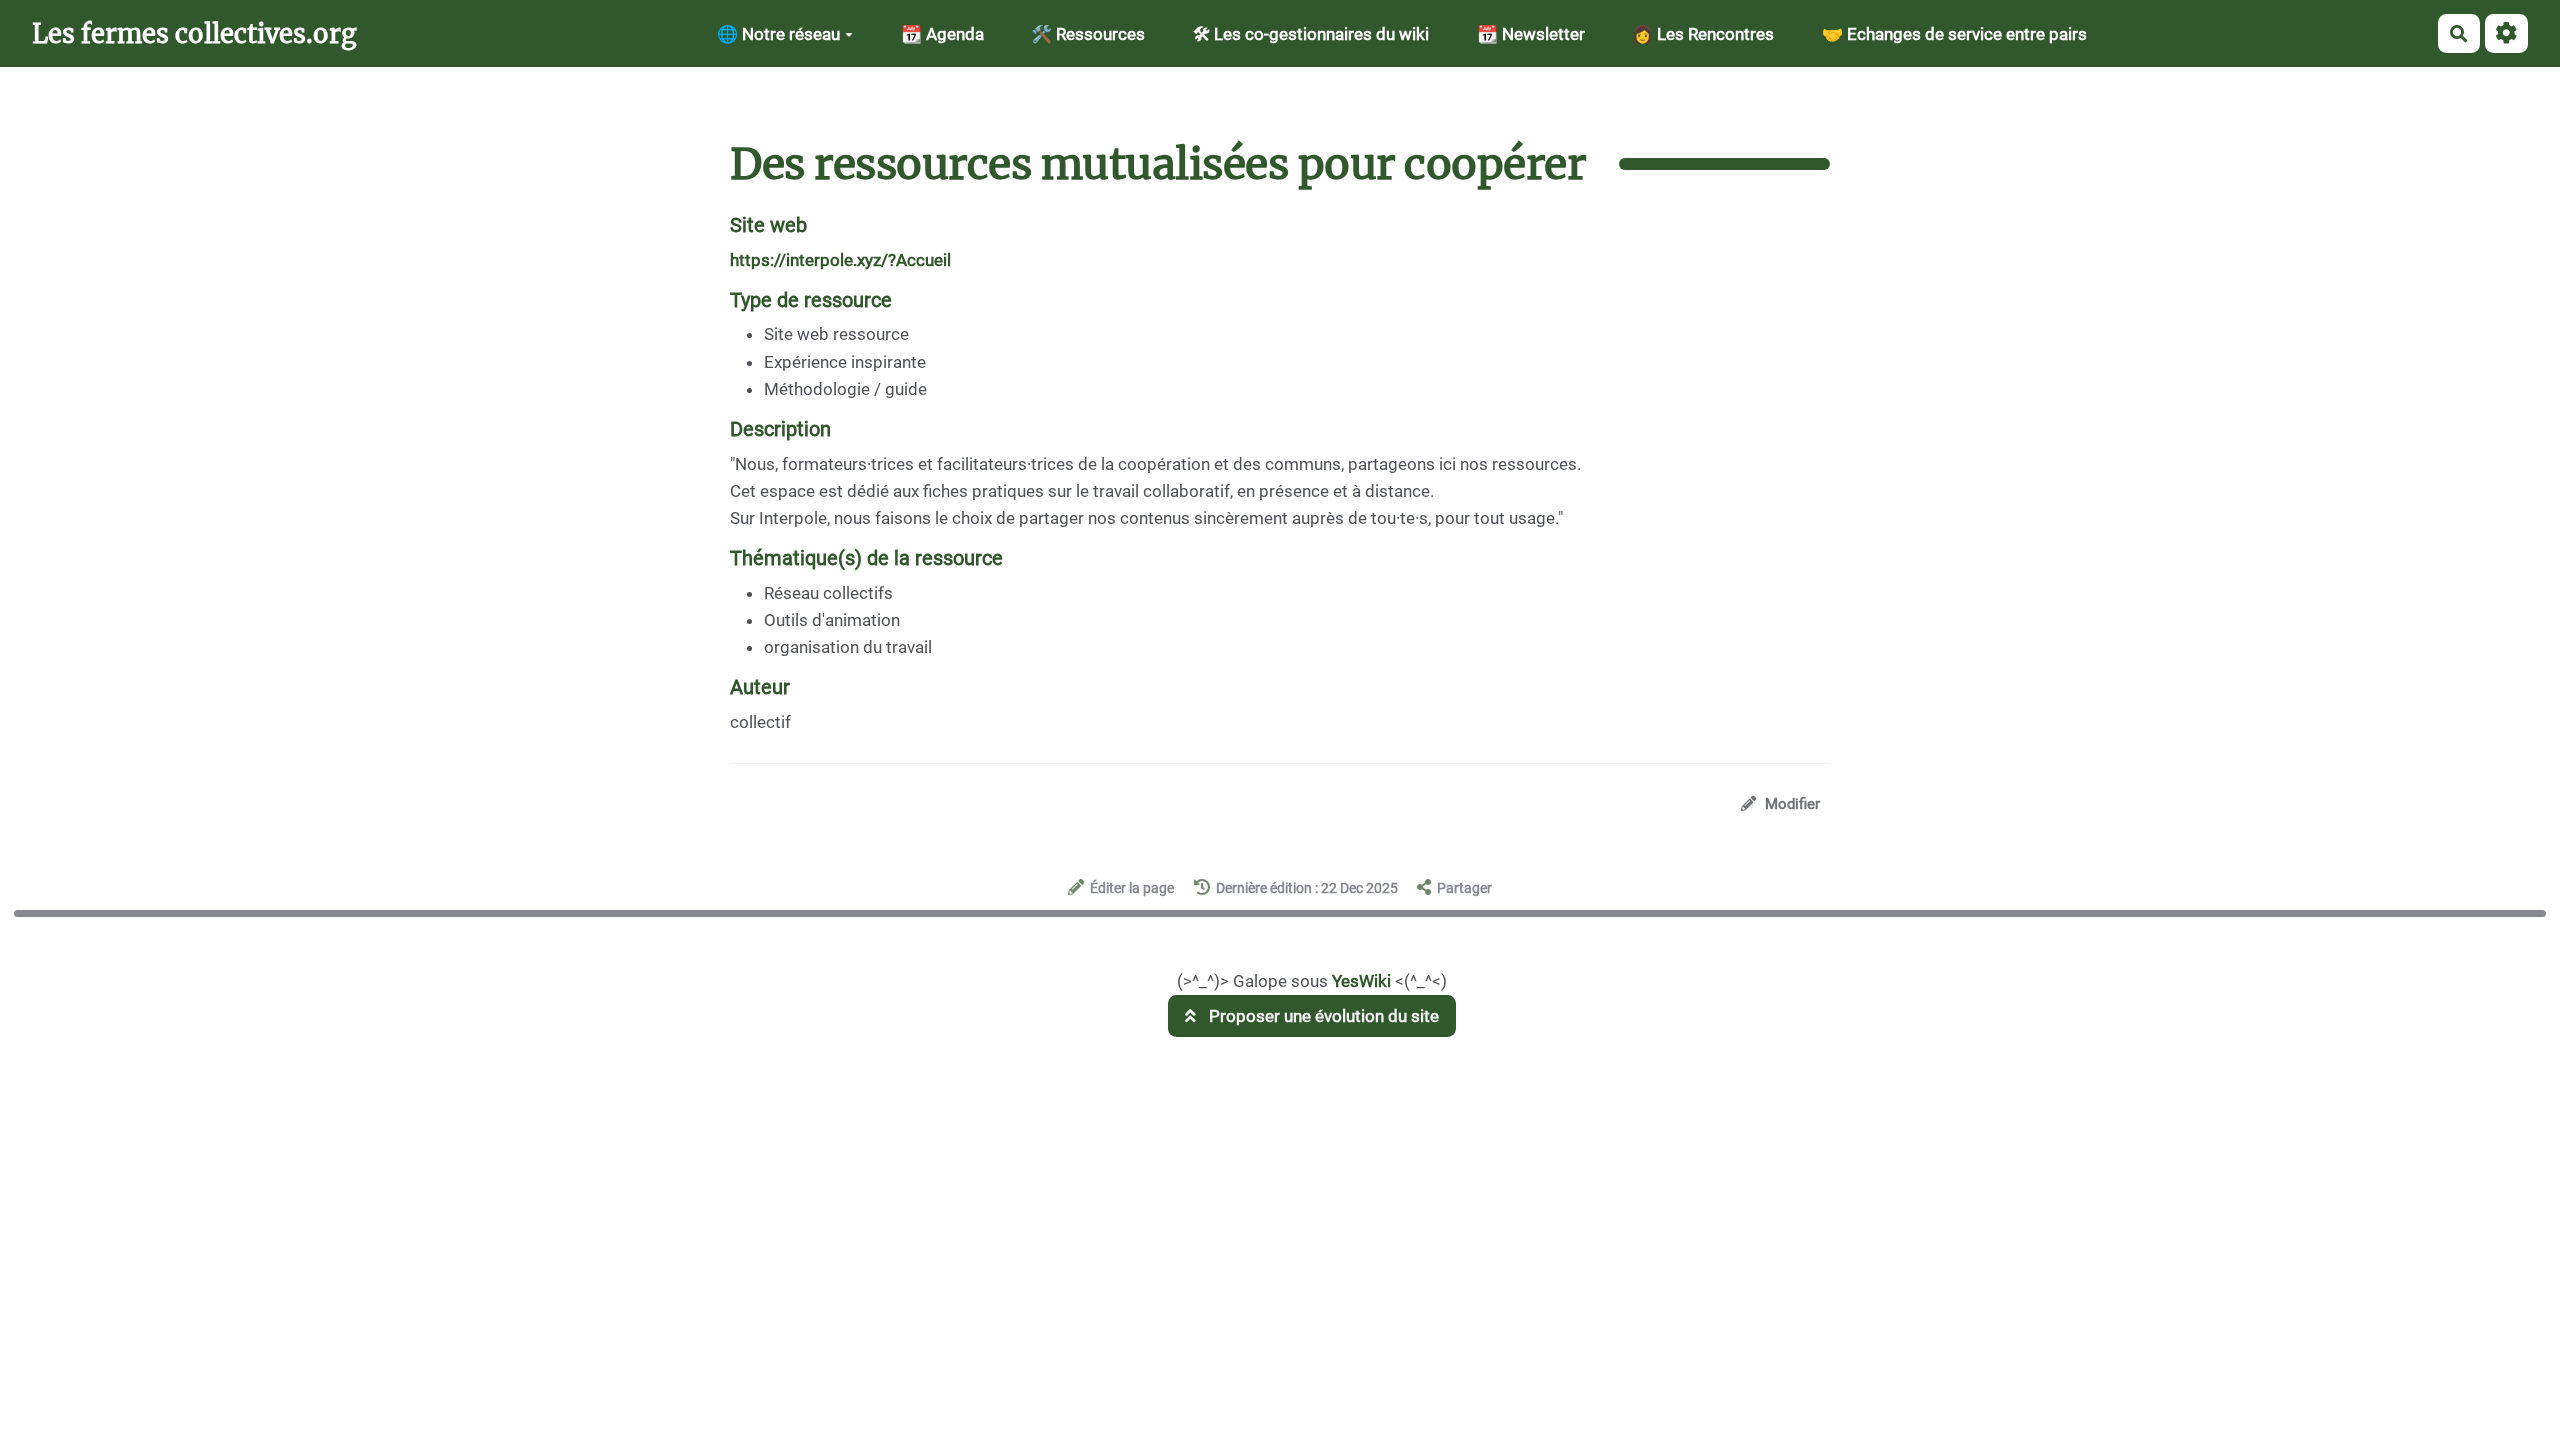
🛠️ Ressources (1088, 34)
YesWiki (1361, 981)
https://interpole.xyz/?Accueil (840, 260)
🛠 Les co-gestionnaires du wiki (1311, 34)
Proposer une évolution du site (1322, 1016)
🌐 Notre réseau (778, 34)
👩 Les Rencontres (1703, 34)
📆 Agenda (942, 34)
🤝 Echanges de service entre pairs (1954, 34)
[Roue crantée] (2506, 33)
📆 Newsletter (1531, 34)
